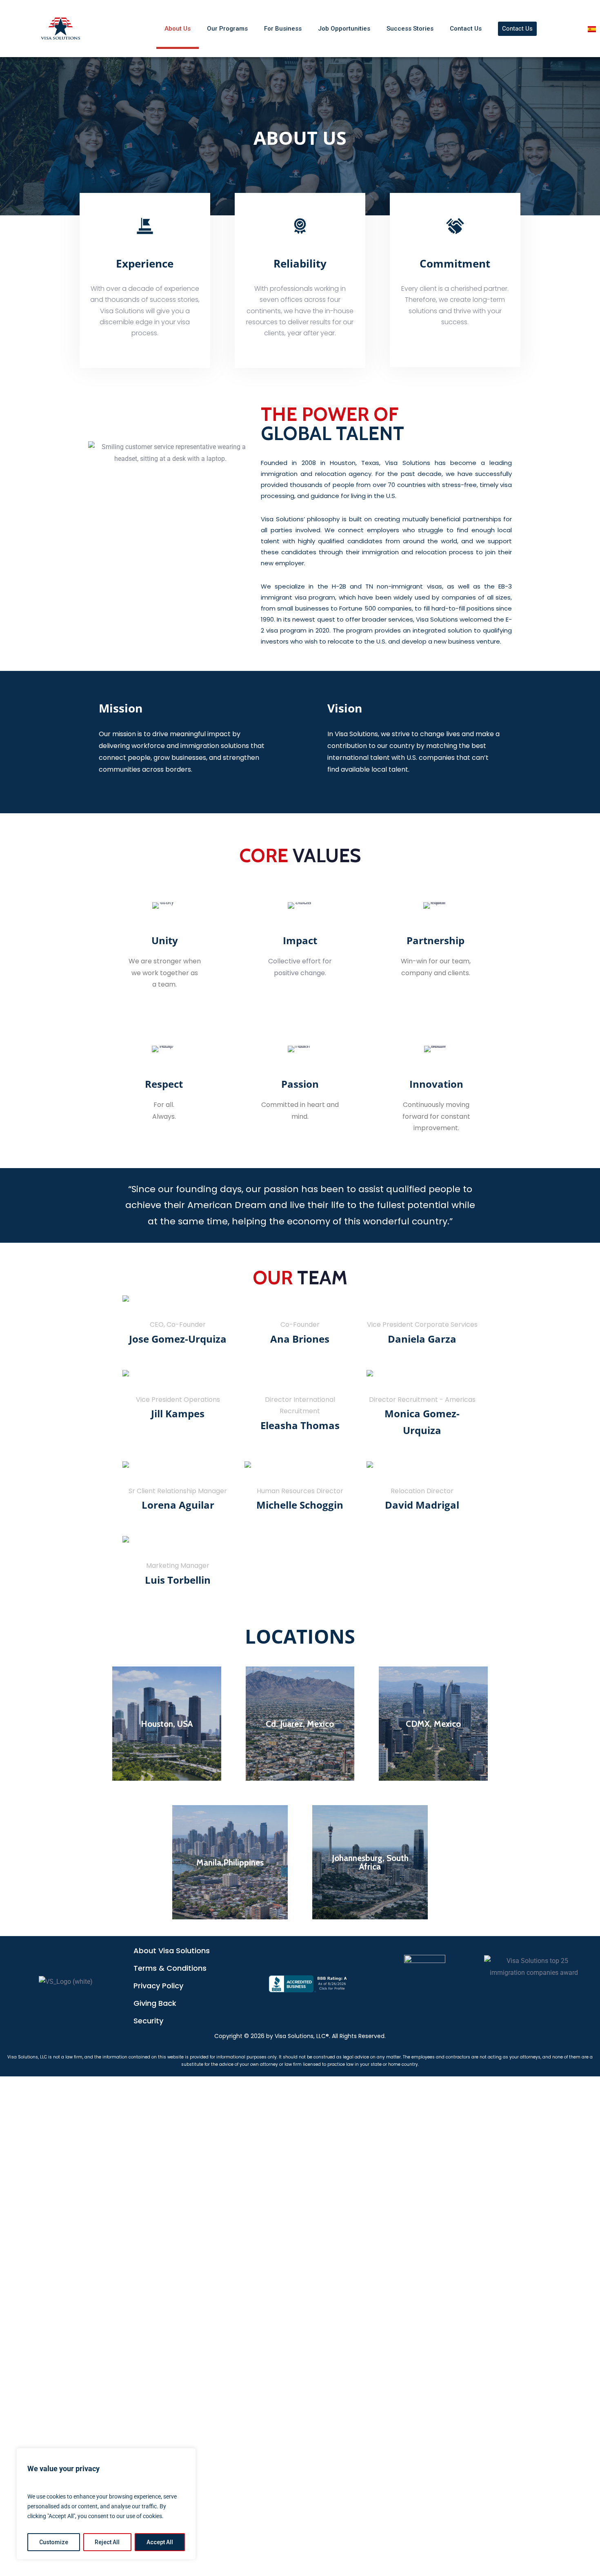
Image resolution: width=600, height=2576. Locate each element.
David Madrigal (422, 1505)
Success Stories (410, 29)
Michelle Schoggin (300, 1505)
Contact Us (466, 29)
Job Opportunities (344, 29)
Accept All (160, 2542)
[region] (106, 2504)
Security (148, 2021)
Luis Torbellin (178, 1580)
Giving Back (155, 2003)
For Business (283, 29)
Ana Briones (300, 1339)
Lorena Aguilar (178, 1505)
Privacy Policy (158, 1986)
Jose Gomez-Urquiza (178, 1339)
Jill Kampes (178, 1413)
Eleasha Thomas (300, 1425)
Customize (54, 2542)
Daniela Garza (422, 1339)
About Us (178, 29)
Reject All (107, 2542)
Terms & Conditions (170, 1968)
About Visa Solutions (172, 1951)
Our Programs (227, 29)
